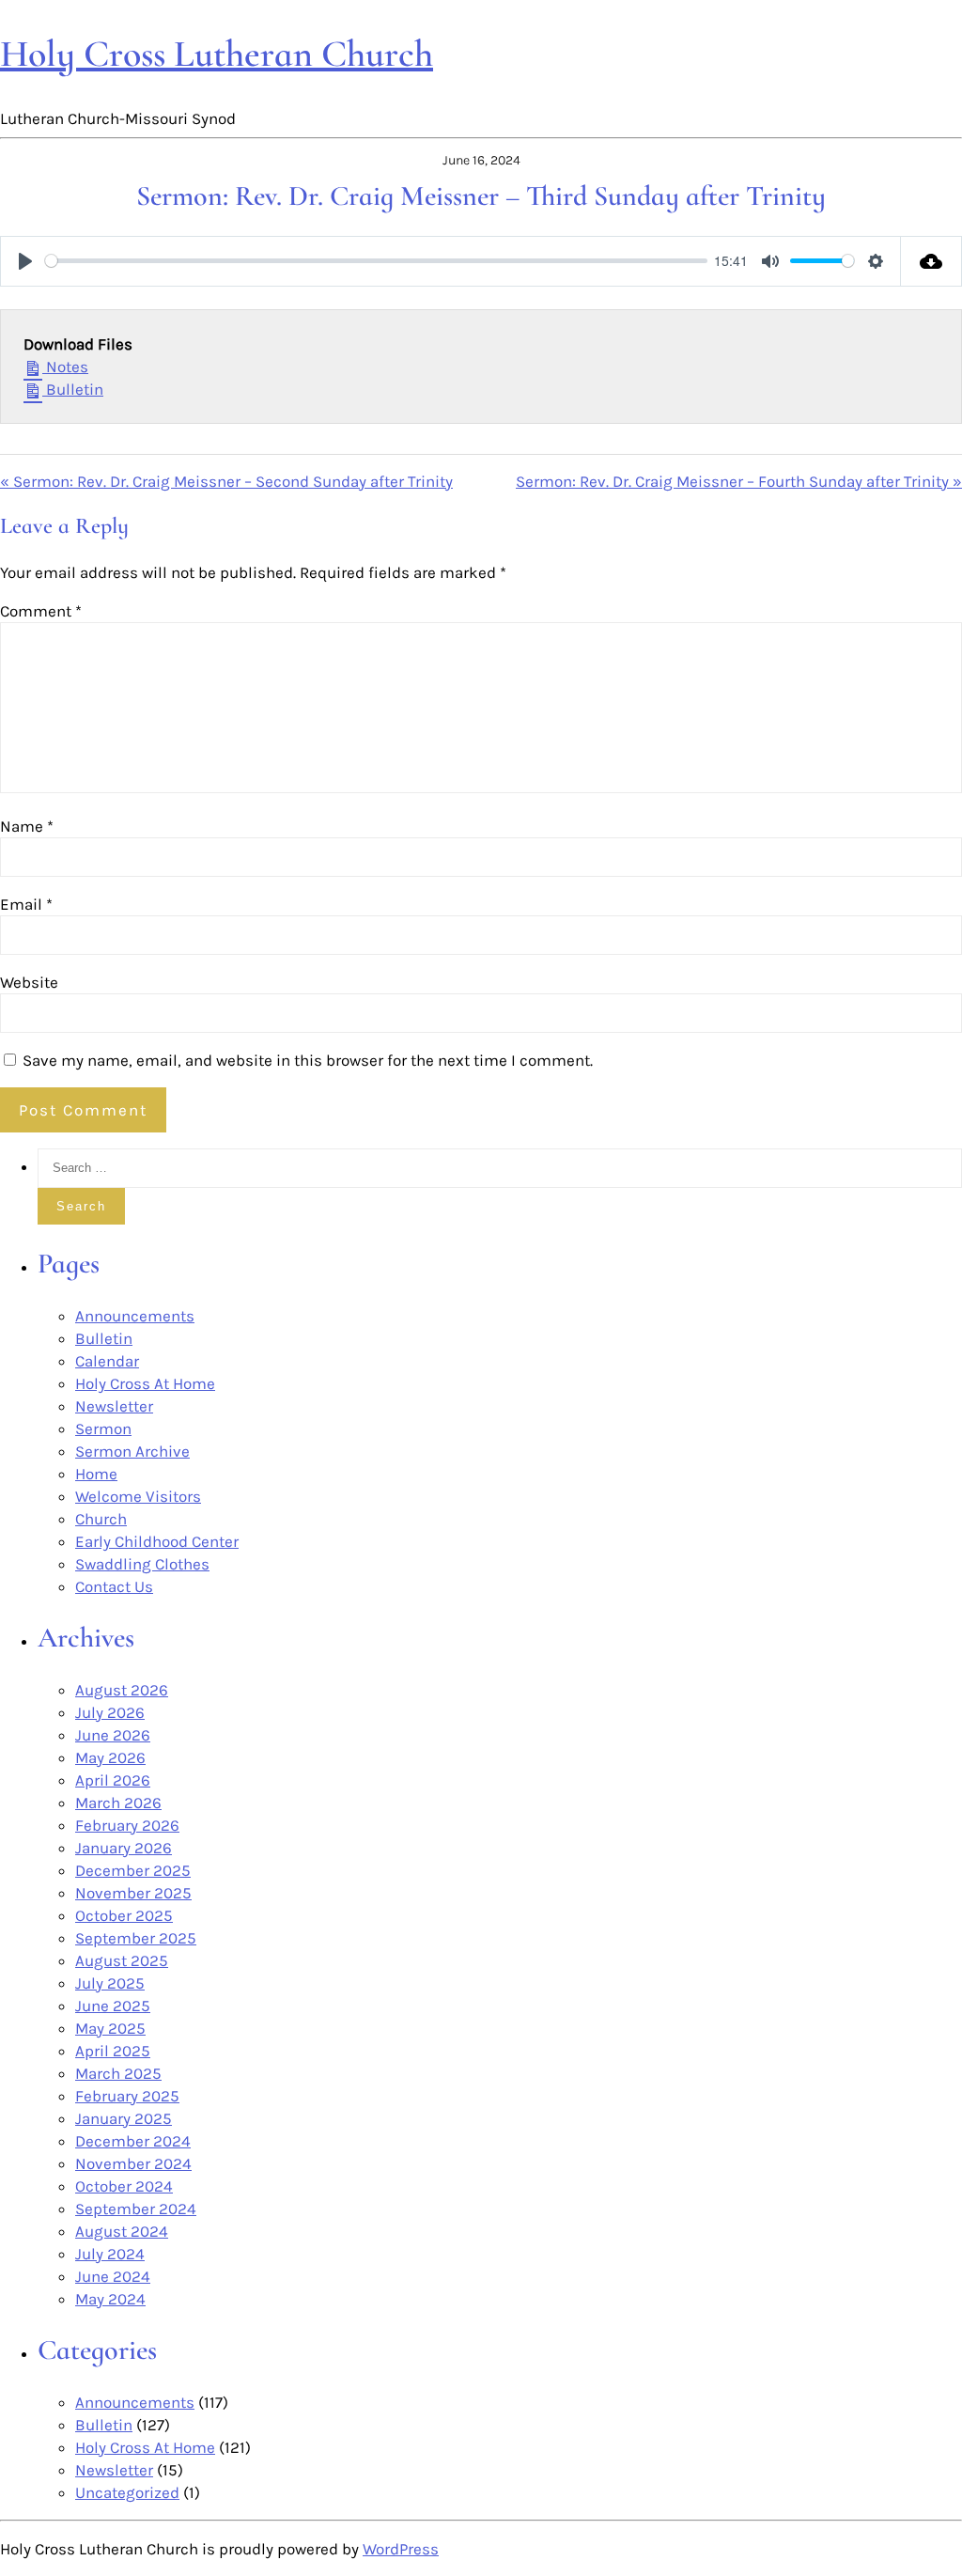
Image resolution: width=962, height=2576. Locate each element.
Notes (65, 367)
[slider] (376, 261)
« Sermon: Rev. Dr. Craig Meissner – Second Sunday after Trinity (226, 481)
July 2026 (110, 1712)
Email (26, 904)
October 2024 (124, 2186)
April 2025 (113, 2051)
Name (27, 826)
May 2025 (110, 2028)
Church (101, 1519)
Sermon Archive (132, 1451)
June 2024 (113, 2276)
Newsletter (114, 1406)
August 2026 (122, 1690)
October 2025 (124, 1915)
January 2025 (124, 2118)
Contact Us (114, 1586)
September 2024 (136, 2209)
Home (96, 1474)
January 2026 (124, 1848)
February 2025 (127, 2096)
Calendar (107, 1361)
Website (29, 982)
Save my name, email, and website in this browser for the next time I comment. (308, 1060)
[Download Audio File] (931, 261)
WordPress (401, 2549)
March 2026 (118, 1803)
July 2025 (110, 1983)
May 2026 (110, 1757)
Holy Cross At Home (145, 1383)
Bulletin (73, 389)
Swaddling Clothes (142, 1564)
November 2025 (133, 1893)
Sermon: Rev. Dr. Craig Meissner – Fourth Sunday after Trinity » (739, 481)
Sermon (103, 1429)
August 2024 (122, 2231)
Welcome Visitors (138, 1496)
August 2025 (122, 1960)
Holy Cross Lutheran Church (217, 54)
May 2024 (110, 2299)
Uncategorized (127, 2492)
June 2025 (113, 2006)
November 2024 (133, 2163)
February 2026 (127, 1825)
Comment (41, 611)
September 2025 (136, 1938)
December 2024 (133, 2141)
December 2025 (133, 1870)
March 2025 (118, 2073)
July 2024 (110, 2254)
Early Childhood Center (157, 1541)
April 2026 (113, 1780)
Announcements (135, 1316)
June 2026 (113, 1735)
